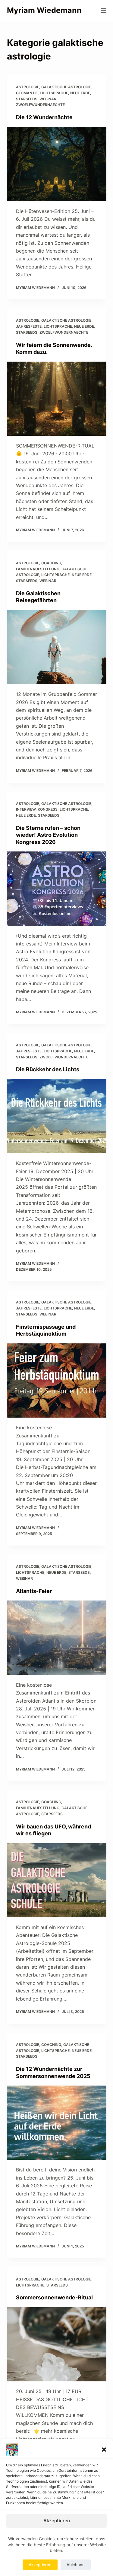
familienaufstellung (38, 569)
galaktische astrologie (66, 87)
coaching (51, 563)
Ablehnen (76, 2565)
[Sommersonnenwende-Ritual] (57, 2344)
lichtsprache (54, 93)
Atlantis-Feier (34, 1591)
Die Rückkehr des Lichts (48, 1069)
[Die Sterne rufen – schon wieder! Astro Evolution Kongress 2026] (57, 889)
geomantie (27, 93)
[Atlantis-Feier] (57, 1638)
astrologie (28, 87)
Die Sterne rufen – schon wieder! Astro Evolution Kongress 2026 (48, 835)
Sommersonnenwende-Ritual (54, 2297)
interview (26, 809)
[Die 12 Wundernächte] (57, 164)
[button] (104, 2450)
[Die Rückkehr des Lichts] (57, 1116)
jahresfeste (29, 326)
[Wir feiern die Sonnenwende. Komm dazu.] (57, 399)
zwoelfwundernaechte (40, 105)
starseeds (27, 99)
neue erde (80, 93)
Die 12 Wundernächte (44, 117)
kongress (48, 809)
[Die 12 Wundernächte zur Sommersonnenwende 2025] (57, 2123)
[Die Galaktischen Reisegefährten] (57, 647)
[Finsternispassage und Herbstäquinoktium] (57, 1381)
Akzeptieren (57, 2521)
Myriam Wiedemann (44, 10)
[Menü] (104, 11)
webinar (48, 99)
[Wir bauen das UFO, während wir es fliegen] (57, 1880)
